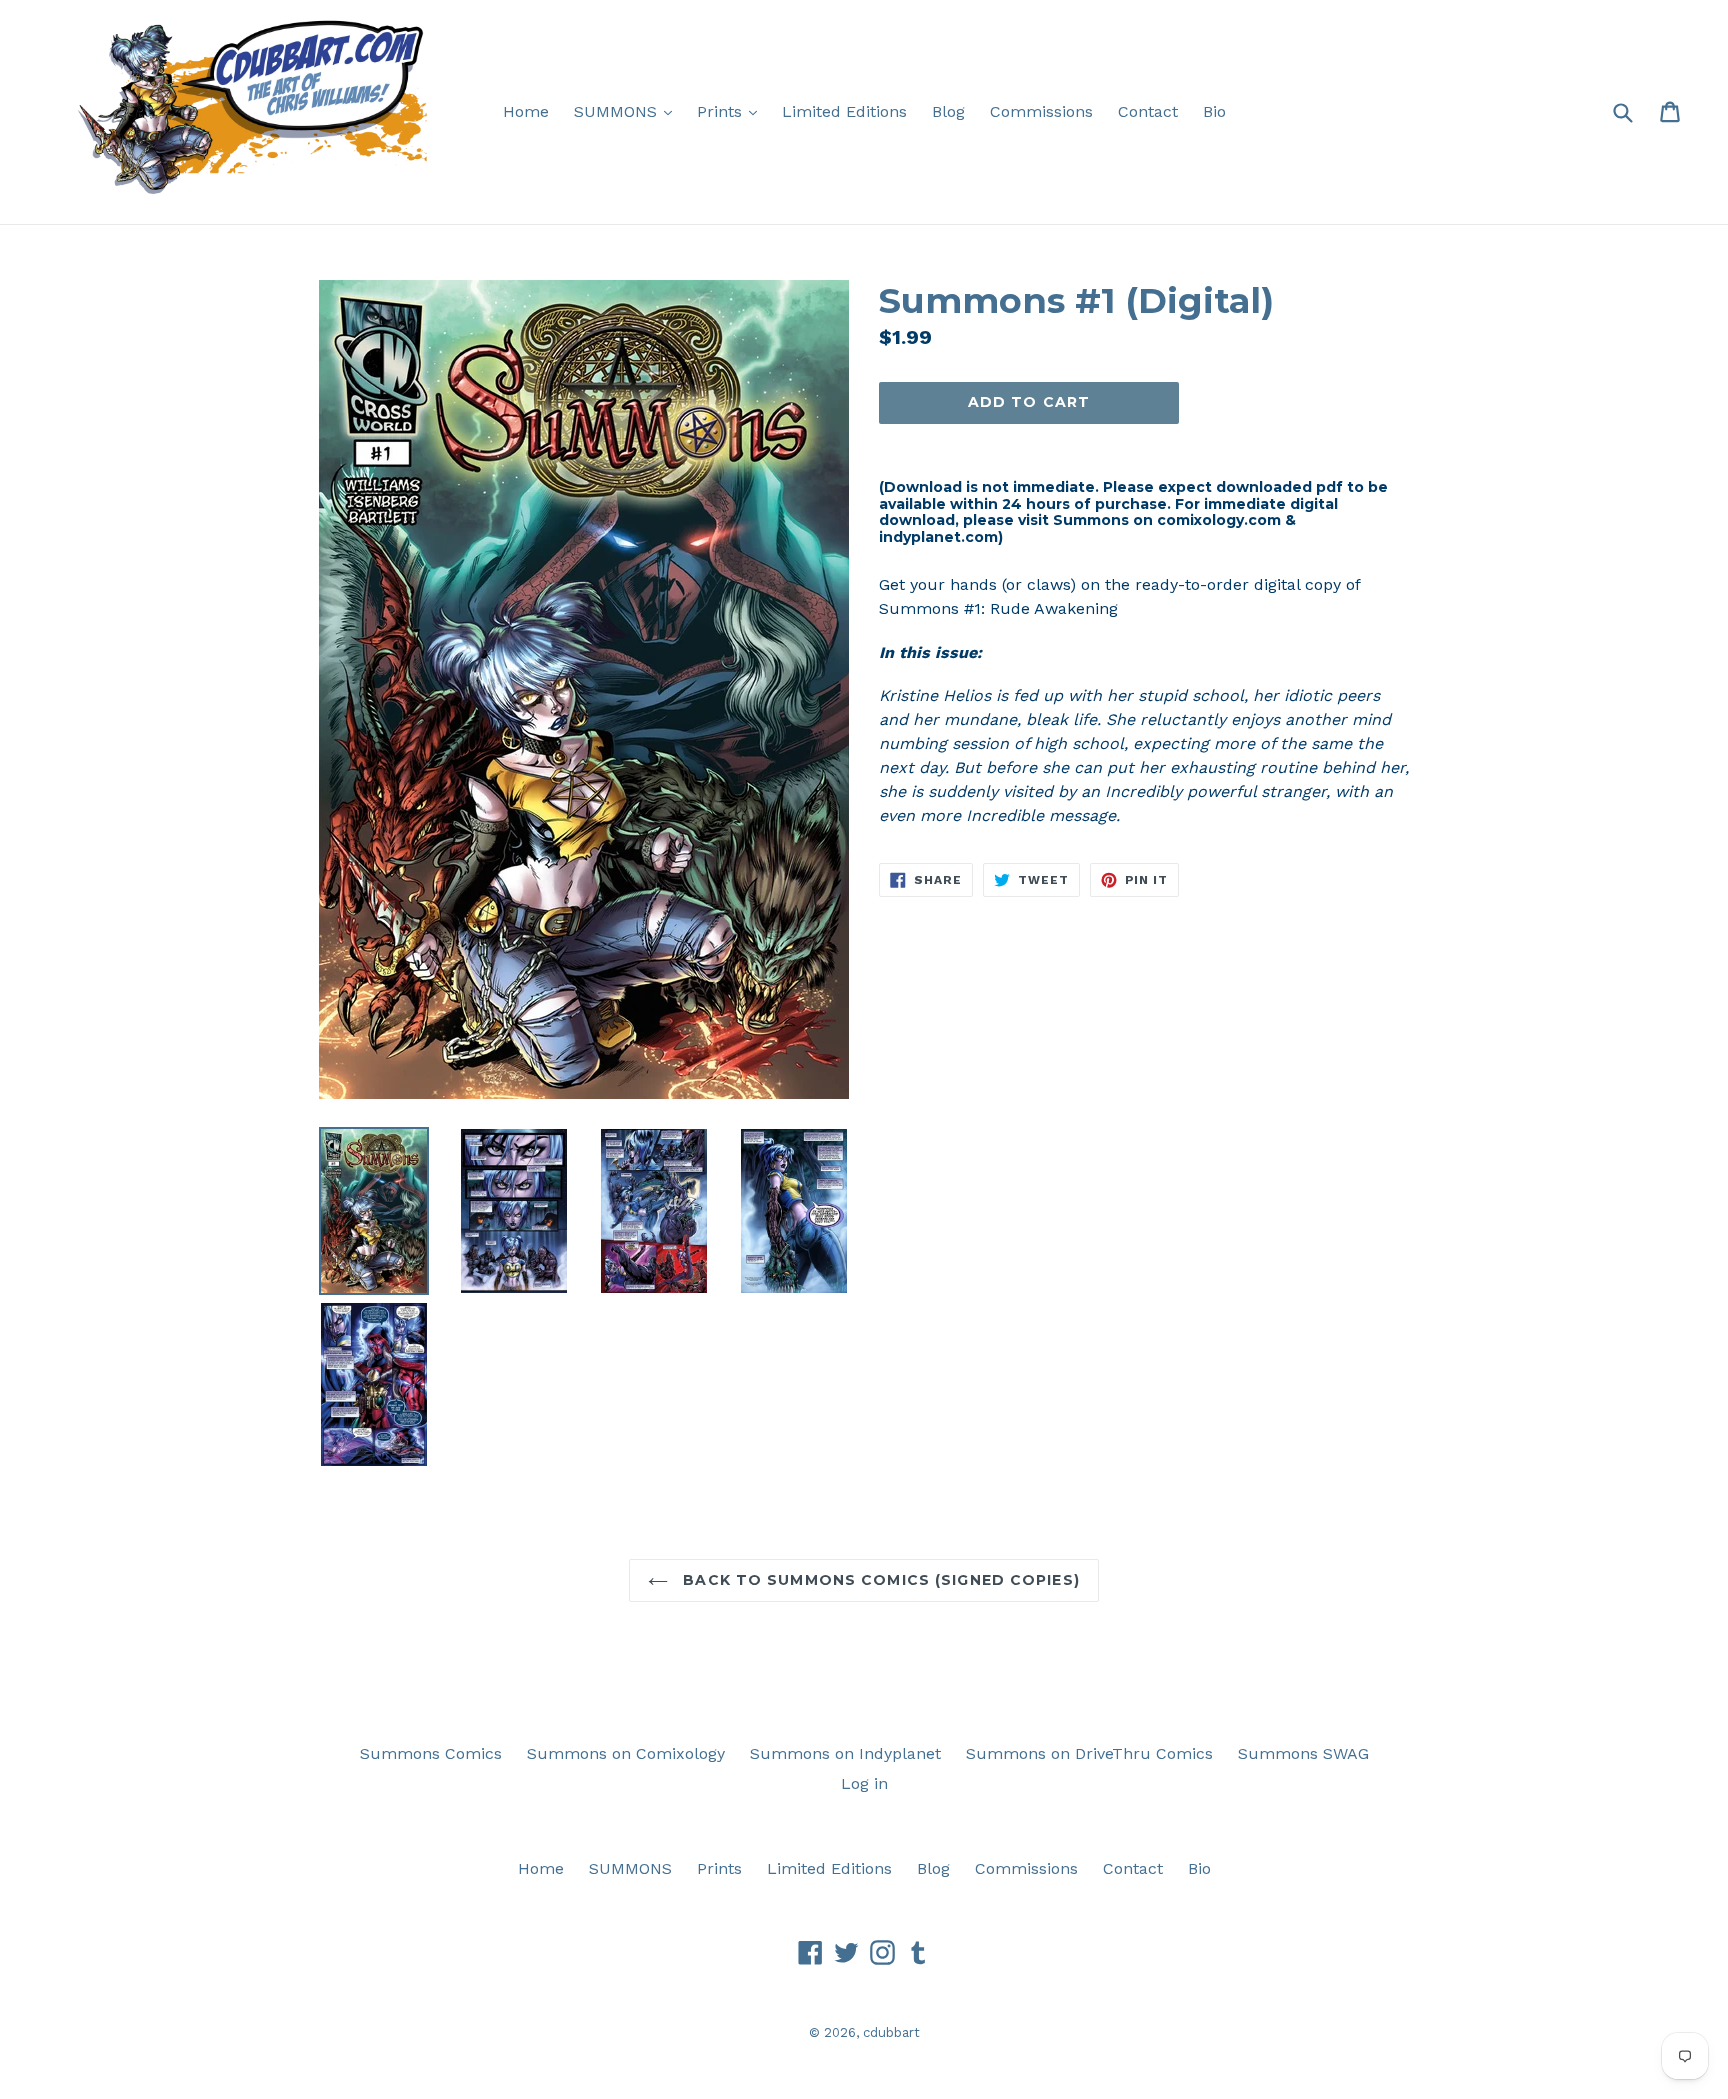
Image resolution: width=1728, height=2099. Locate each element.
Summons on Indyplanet (845, 1753)
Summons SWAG (1303, 1753)
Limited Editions (844, 111)
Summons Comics (431, 1753)
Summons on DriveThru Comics (1089, 1753)
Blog (948, 111)
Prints (732, 111)
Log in (864, 1783)
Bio (1214, 111)
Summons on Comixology (626, 1753)
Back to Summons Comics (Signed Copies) (879, 1580)
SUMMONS (628, 111)
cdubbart (891, 2032)
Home (526, 111)
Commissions (1041, 111)
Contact (1148, 111)
